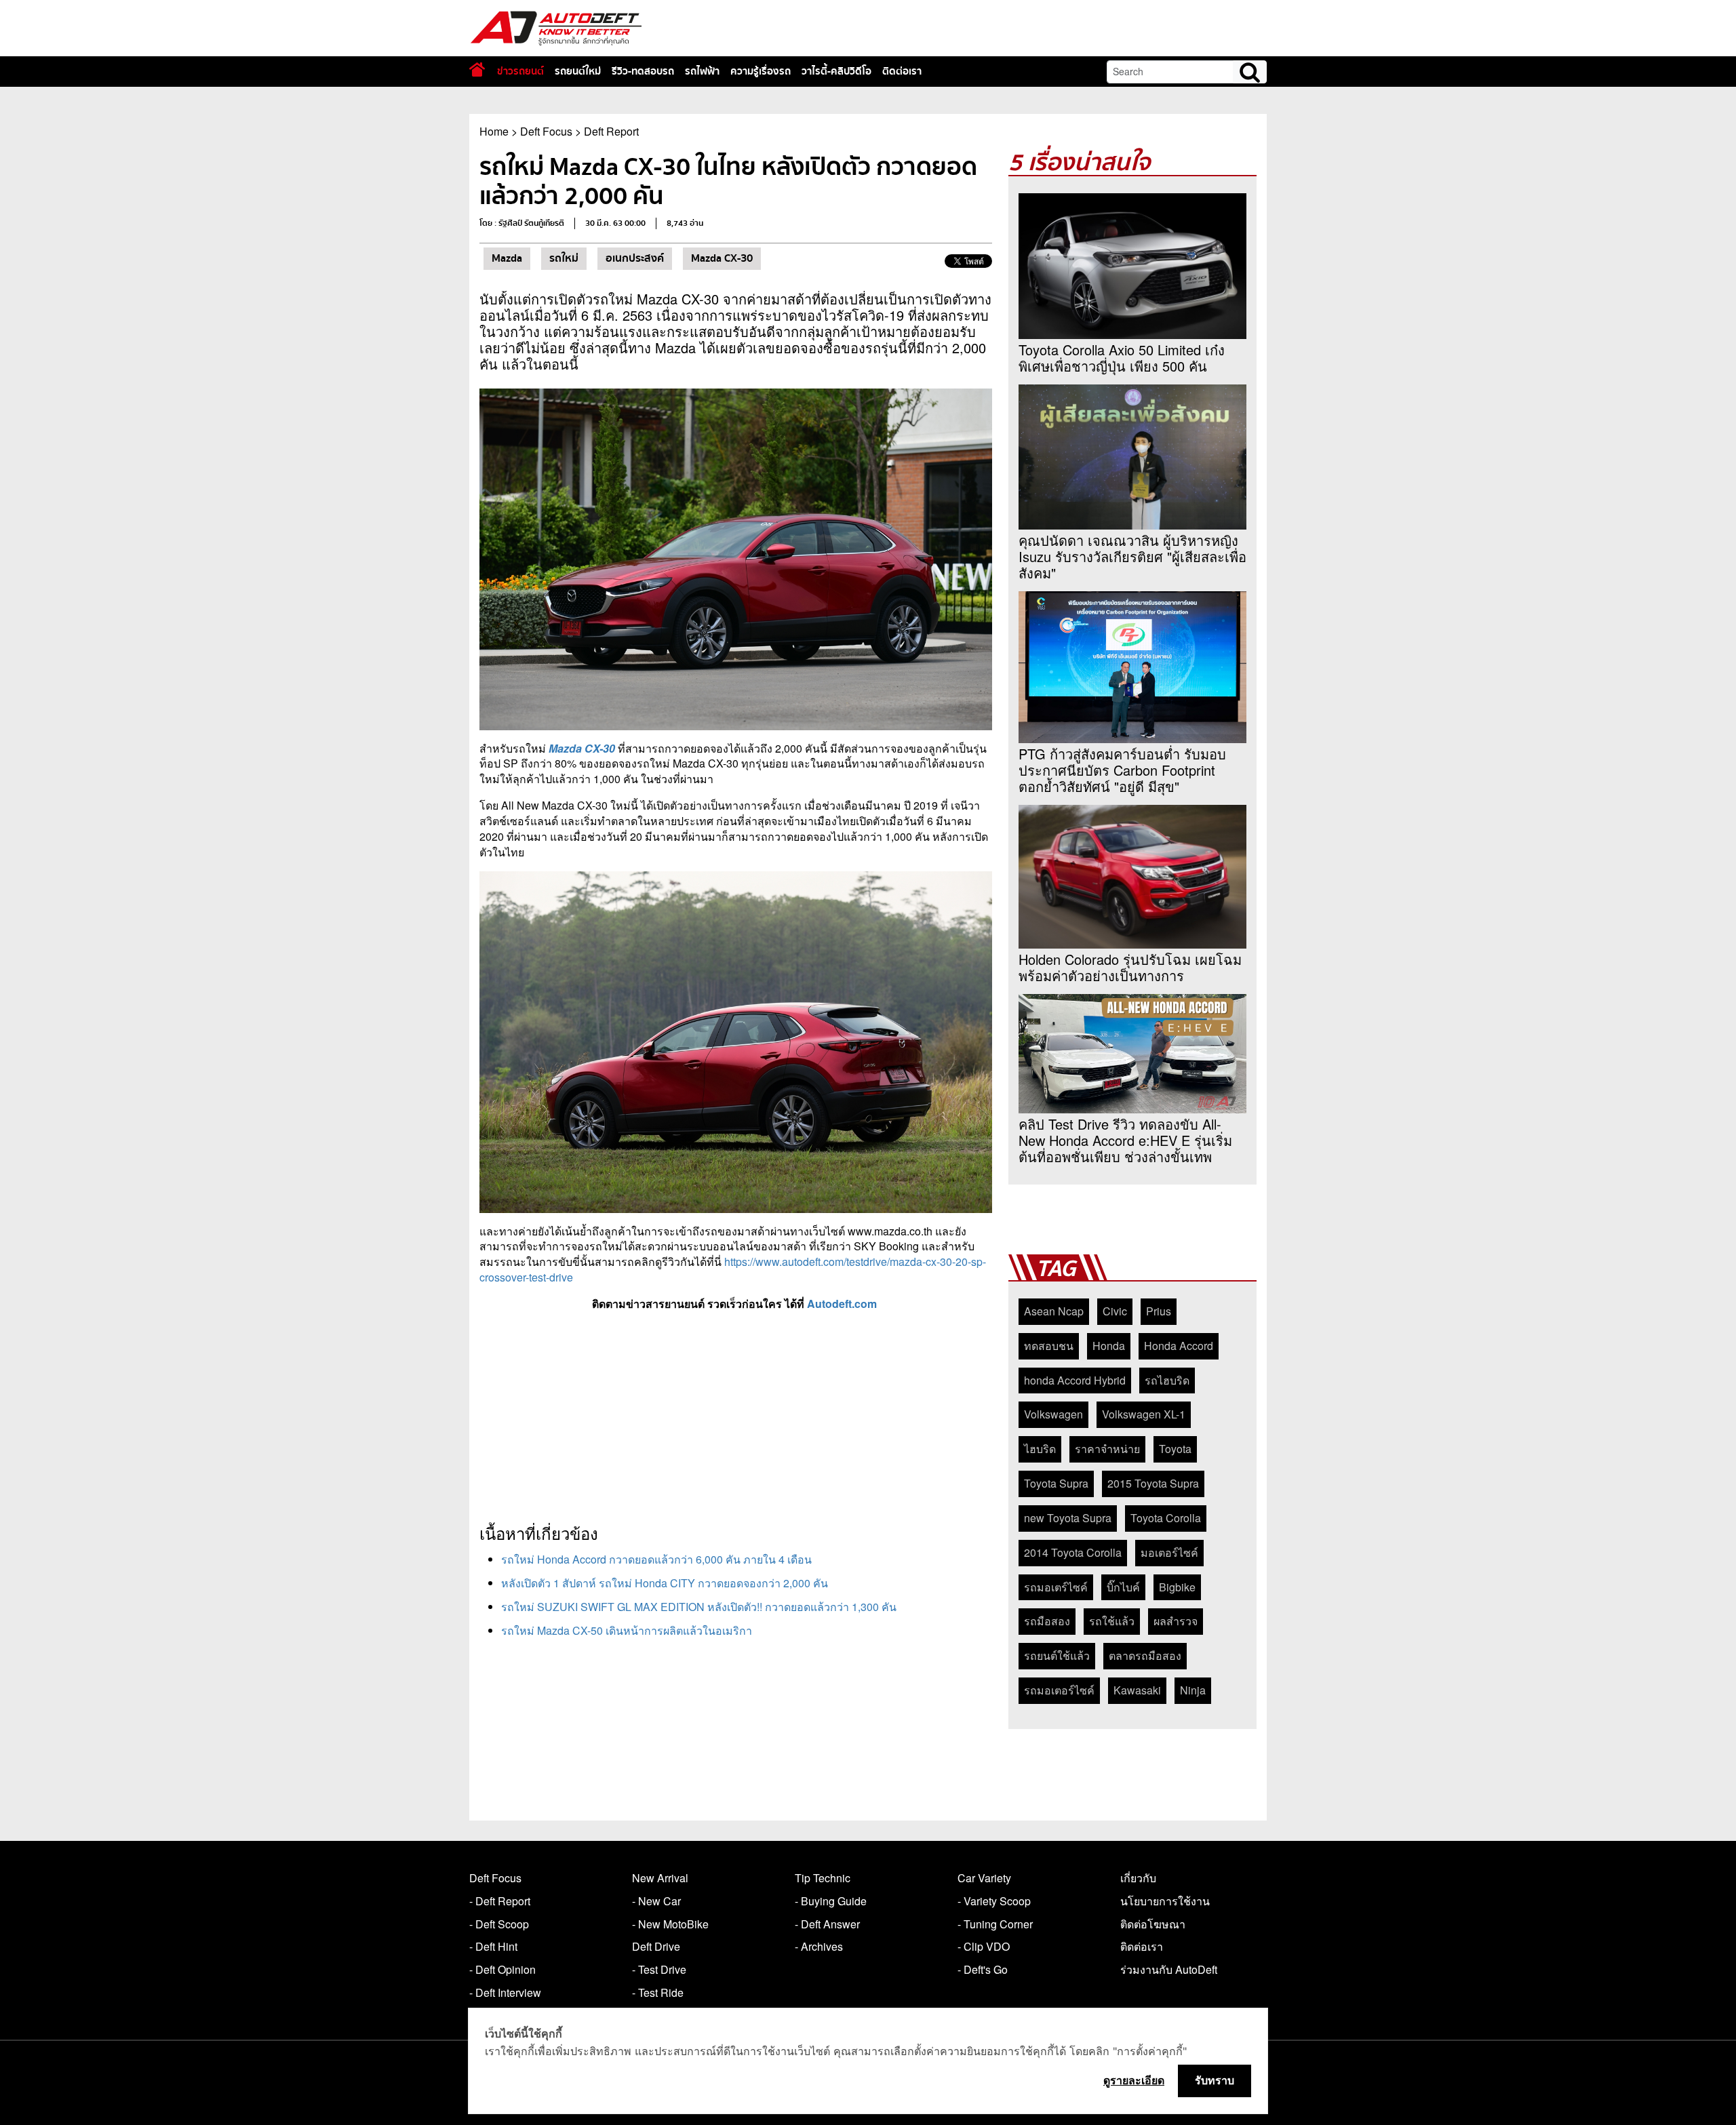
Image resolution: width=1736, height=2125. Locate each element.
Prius (1159, 1311)
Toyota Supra (1056, 1483)
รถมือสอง (1047, 1621)
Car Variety (984, 1878)
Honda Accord (1179, 1346)
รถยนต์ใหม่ (578, 71)
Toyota (1175, 1449)
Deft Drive (656, 1946)
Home (494, 131)
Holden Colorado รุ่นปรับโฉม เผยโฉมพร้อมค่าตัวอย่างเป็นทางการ (1130, 968)
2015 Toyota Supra (1153, 1483)
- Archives (819, 1946)
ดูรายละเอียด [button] (1134, 2080)
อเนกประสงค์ (635, 258)
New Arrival (660, 1878)
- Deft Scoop (499, 1924)
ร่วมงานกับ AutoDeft (1169, 1969)
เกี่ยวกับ (1138, 1878)
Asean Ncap (1054, 1311)
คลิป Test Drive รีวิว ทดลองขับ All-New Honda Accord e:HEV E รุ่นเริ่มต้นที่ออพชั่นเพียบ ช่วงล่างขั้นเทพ (1125, 1140)
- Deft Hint (493, 1946)
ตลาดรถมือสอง (1145, 1655)
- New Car (656, 1901)
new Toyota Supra (1068, 1518)
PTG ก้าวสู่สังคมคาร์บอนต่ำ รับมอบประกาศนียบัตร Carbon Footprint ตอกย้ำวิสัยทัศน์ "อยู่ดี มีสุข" (1122, 770)
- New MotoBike (670, 1924)
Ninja (1193, 1690)
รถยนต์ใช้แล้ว (1057, 1655)
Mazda (507, 258)
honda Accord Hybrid (1075, 1380)
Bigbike (1177, 1587)
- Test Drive (659, 1969)
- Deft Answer (827, 1924)
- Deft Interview (505, 1992)
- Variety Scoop (994, 1901)
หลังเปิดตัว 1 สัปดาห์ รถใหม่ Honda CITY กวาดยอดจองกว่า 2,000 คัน (665, 1583)
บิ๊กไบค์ (1123, 1587)
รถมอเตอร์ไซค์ (1059, 1690)
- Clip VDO (984, 1946)
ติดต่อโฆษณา (1153, 1924)
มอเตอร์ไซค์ (1169, 1552)
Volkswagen (1053, 1414)
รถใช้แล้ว (1112, 1621)
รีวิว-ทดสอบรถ (643, 71)
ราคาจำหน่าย (1107, 1449)
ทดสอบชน (1049, 1346)
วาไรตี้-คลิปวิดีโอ (836, 71)
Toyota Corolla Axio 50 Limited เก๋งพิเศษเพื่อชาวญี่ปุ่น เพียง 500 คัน (1122, 358)
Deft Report (611, 131)
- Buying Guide (831, 1901)
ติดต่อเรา (902, 71)
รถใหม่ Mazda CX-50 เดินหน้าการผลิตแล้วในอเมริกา (627, 1630)
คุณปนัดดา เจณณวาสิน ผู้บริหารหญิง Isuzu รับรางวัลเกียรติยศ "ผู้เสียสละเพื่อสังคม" (1132, 557)
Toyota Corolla (1166, 1518)
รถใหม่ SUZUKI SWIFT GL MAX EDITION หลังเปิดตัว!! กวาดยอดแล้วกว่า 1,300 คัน (699, 1607)
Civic (1115, 1311)
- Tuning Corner (995, 1924)
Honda (1109, 1346)
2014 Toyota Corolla (1073, 1552)
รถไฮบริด (1167, 1380)
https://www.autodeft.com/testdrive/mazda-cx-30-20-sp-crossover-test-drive (733, 1269)
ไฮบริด (1040, 1449)
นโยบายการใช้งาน (1165, 1901)
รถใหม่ (564, 258)
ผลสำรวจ (1176, 1621)
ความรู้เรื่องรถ (761, 71)
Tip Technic (823, 1878)
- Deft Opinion (502, 1969)
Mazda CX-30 (722, 258)
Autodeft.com (843, 1304)
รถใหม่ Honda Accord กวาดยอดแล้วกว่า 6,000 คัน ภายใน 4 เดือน (656, 1559)
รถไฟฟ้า (702, 71)
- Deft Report (500, 1901)
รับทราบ (1215, 2080)
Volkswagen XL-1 (1144, 1414)
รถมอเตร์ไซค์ (1056, 1587)
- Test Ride (658, 1992)
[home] (477, 69)
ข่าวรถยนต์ (520, 71)
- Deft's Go (983, 1969)
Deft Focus (546, 131)
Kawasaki (1137, 1690)
